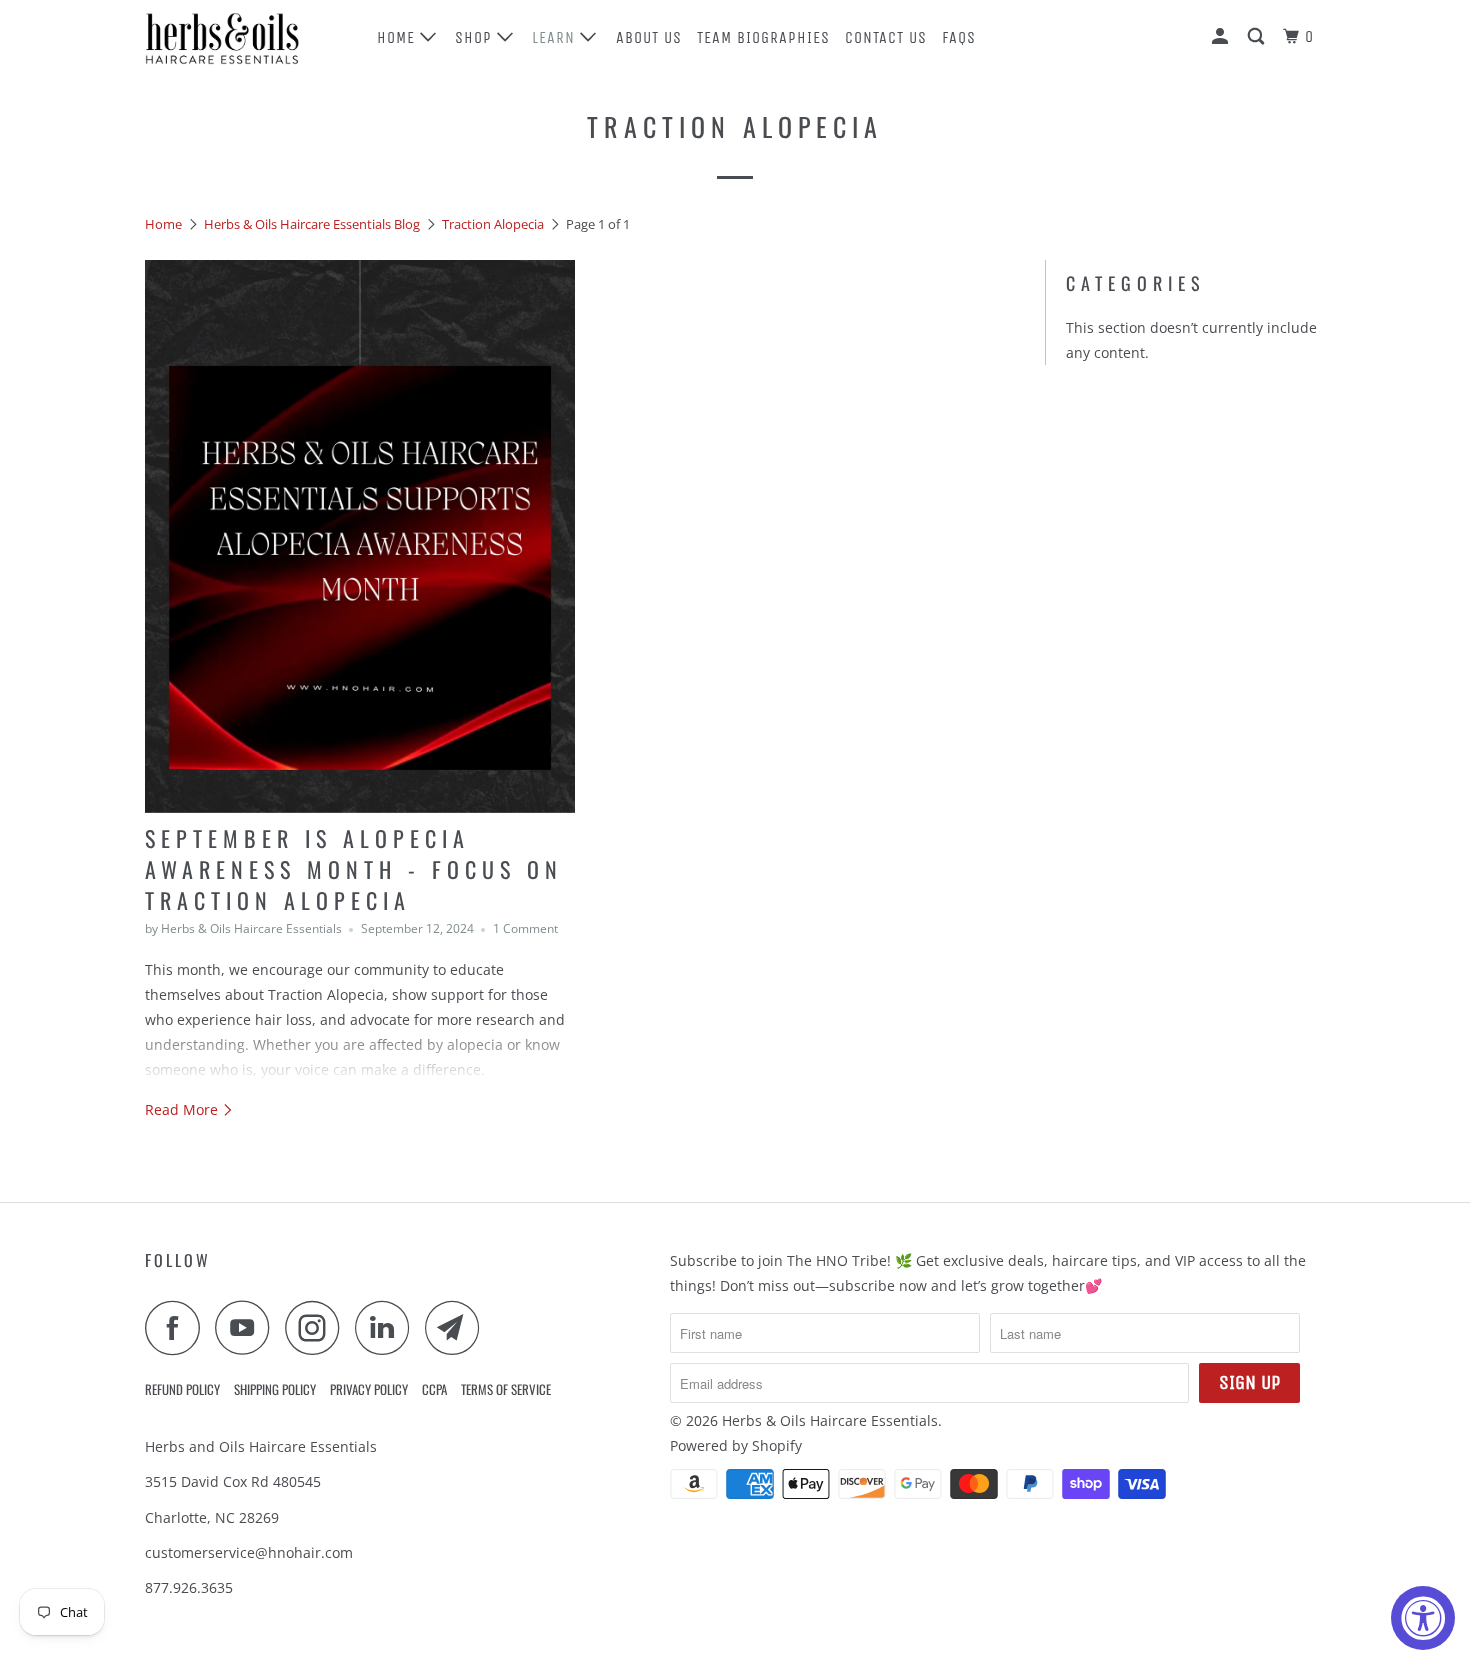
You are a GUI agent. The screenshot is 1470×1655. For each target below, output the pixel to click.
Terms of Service (506, 1389)
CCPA (434, 1389)
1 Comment (525, 928)
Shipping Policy (275, 1389)
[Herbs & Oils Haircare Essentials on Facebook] (178, 1327)
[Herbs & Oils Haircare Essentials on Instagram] (318, 1327)
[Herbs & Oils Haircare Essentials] (247, 37)
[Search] (1258, 37)
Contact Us (886, 37)
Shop (476, 37)
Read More (183, 1109)
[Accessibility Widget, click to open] (1423, 1618)
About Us (649, 37)
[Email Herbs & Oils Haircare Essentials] (458, 1327)
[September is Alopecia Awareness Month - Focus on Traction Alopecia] (360, 536)
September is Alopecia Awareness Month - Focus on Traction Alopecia (354, 869)
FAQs (959, 37)
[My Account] (1222, 37)
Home (398, 37)
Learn (556, 37)
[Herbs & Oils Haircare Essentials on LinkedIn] (388, 1327)
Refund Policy (182, 1389)
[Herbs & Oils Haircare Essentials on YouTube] (248, 1327)
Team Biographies (763, 37)
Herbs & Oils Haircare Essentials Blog (312, 224)
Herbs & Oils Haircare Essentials (830, 1420)
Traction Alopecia (735, 126)
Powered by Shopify (736, 1445)
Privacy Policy (369, 1389)
